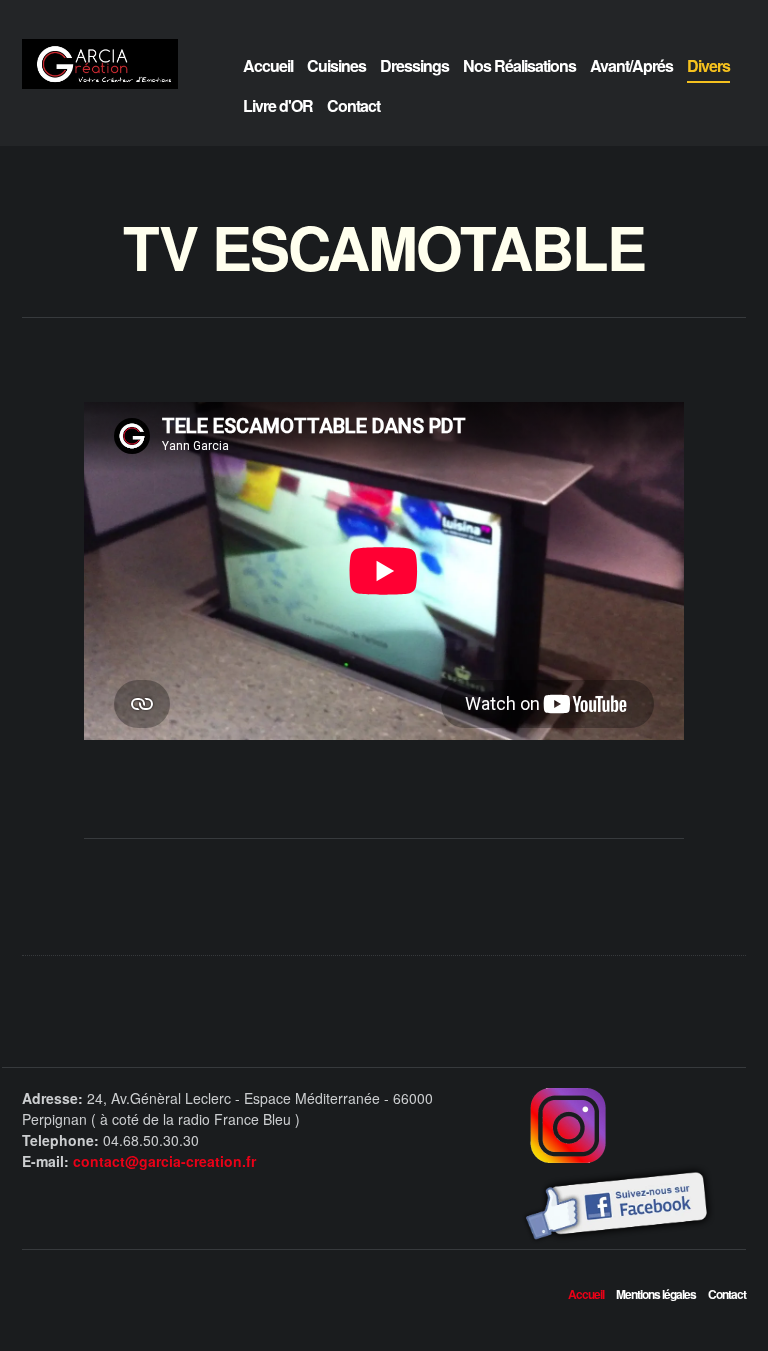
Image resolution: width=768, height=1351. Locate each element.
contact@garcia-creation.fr (164, 1161)
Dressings (414, 65)
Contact (353, 105)
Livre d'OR (278, 105)
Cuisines (336, 65)
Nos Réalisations (519, 65)
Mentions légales (656, 1294)
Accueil (268, 65)
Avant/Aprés (631, 65)
